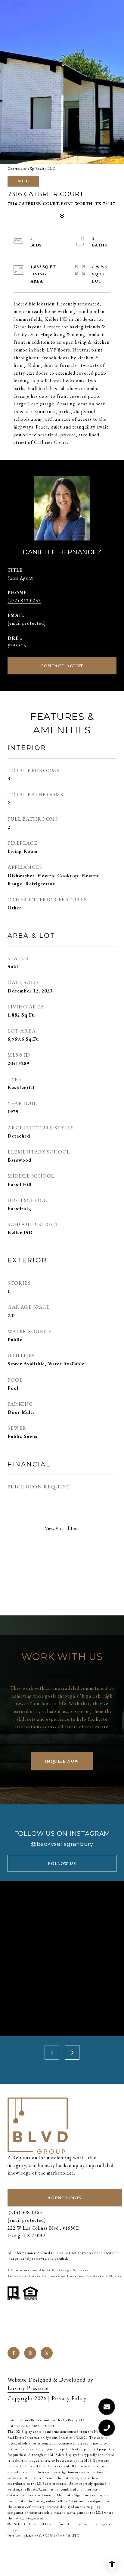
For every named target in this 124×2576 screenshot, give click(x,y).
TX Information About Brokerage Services (48, 2270)
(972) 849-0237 (24, 601)
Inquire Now (62, 1761)
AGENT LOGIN (65, 2198)
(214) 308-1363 (25, 2212)
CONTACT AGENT (62, 666)
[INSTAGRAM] (30, 2353)
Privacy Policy (69, 2398)
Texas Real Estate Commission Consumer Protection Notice (65, 2276)
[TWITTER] (47, 2353)
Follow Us (62, 1863)
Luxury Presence (28, 2388)
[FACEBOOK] (14, 2353)
